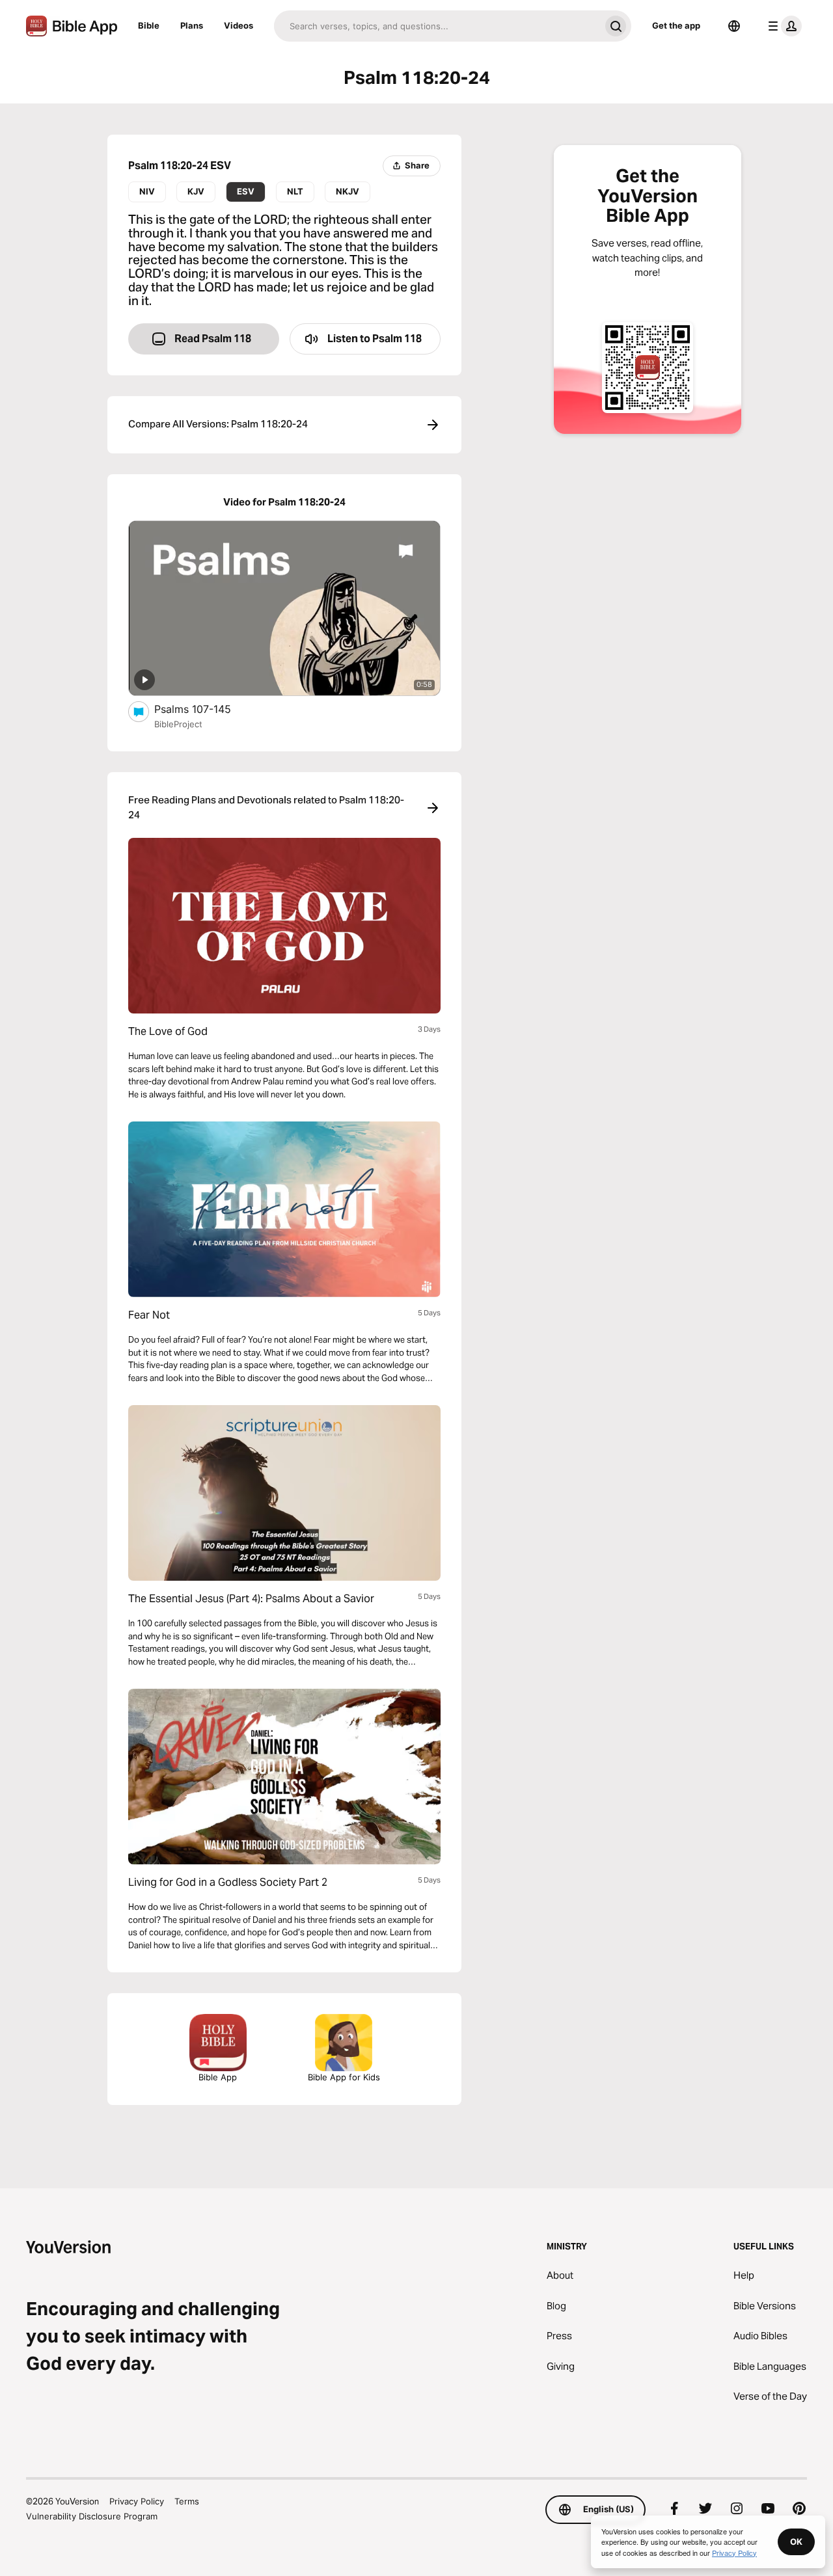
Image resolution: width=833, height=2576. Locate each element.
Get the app (676, 25)
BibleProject (178, 724)
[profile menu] (782, 26)
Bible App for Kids (344, 2077)
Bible (149, 25)
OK (796, 2542)
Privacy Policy (137, 2501)
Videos (239, 25)
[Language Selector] (734, 26)
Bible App (218, 2077)
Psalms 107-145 (206, 709)
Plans (192, 25)
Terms (187, 2501)
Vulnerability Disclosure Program (92, 2516)
